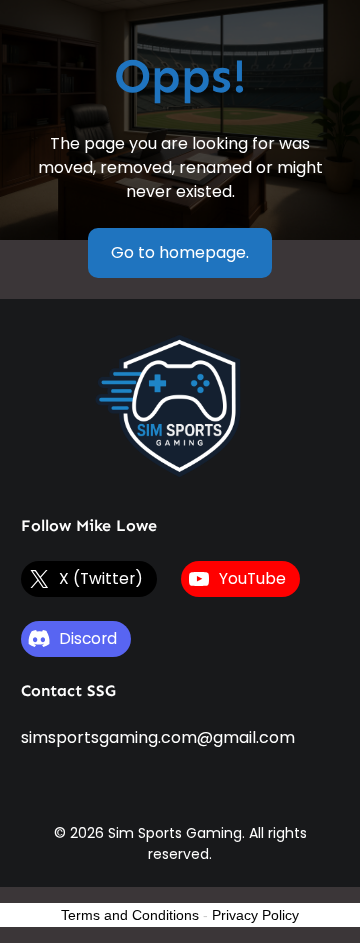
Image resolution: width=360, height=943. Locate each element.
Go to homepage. (180, 252)
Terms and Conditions (130, 915)
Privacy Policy (255, 915)
